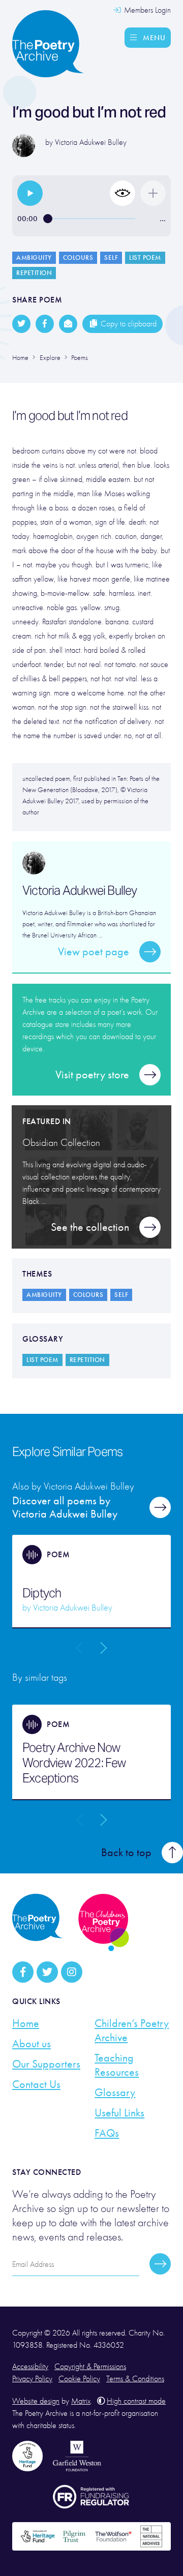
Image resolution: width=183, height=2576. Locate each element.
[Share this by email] (68, 324)
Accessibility (30, 2367)
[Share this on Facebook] (45, 324)
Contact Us (36, 2084)
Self (111, 258)
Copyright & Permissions (90, 2367)
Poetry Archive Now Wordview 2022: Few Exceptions (74, 1763)
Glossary (115, 2093)
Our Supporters (46, 2064)
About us (32, 2044)
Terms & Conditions (135, 2379)
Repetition (34, 273)
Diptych (42, 1593)
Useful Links (119, 2113)
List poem (145, 258)
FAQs (107, 2133)
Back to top (126, 1853)
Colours (78, 258)
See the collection (90, 1227)
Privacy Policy (32, 2379)
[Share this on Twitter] (21, 324)
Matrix (81, 2401)
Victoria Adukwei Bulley (91, 142)
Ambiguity (34, 258)
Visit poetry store (92, 1075)
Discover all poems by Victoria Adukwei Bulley (65, 1507)
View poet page (94, 952)
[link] (30, 193)
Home (26, 2023)
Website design (36, 2401)
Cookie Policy (79, 2379)
